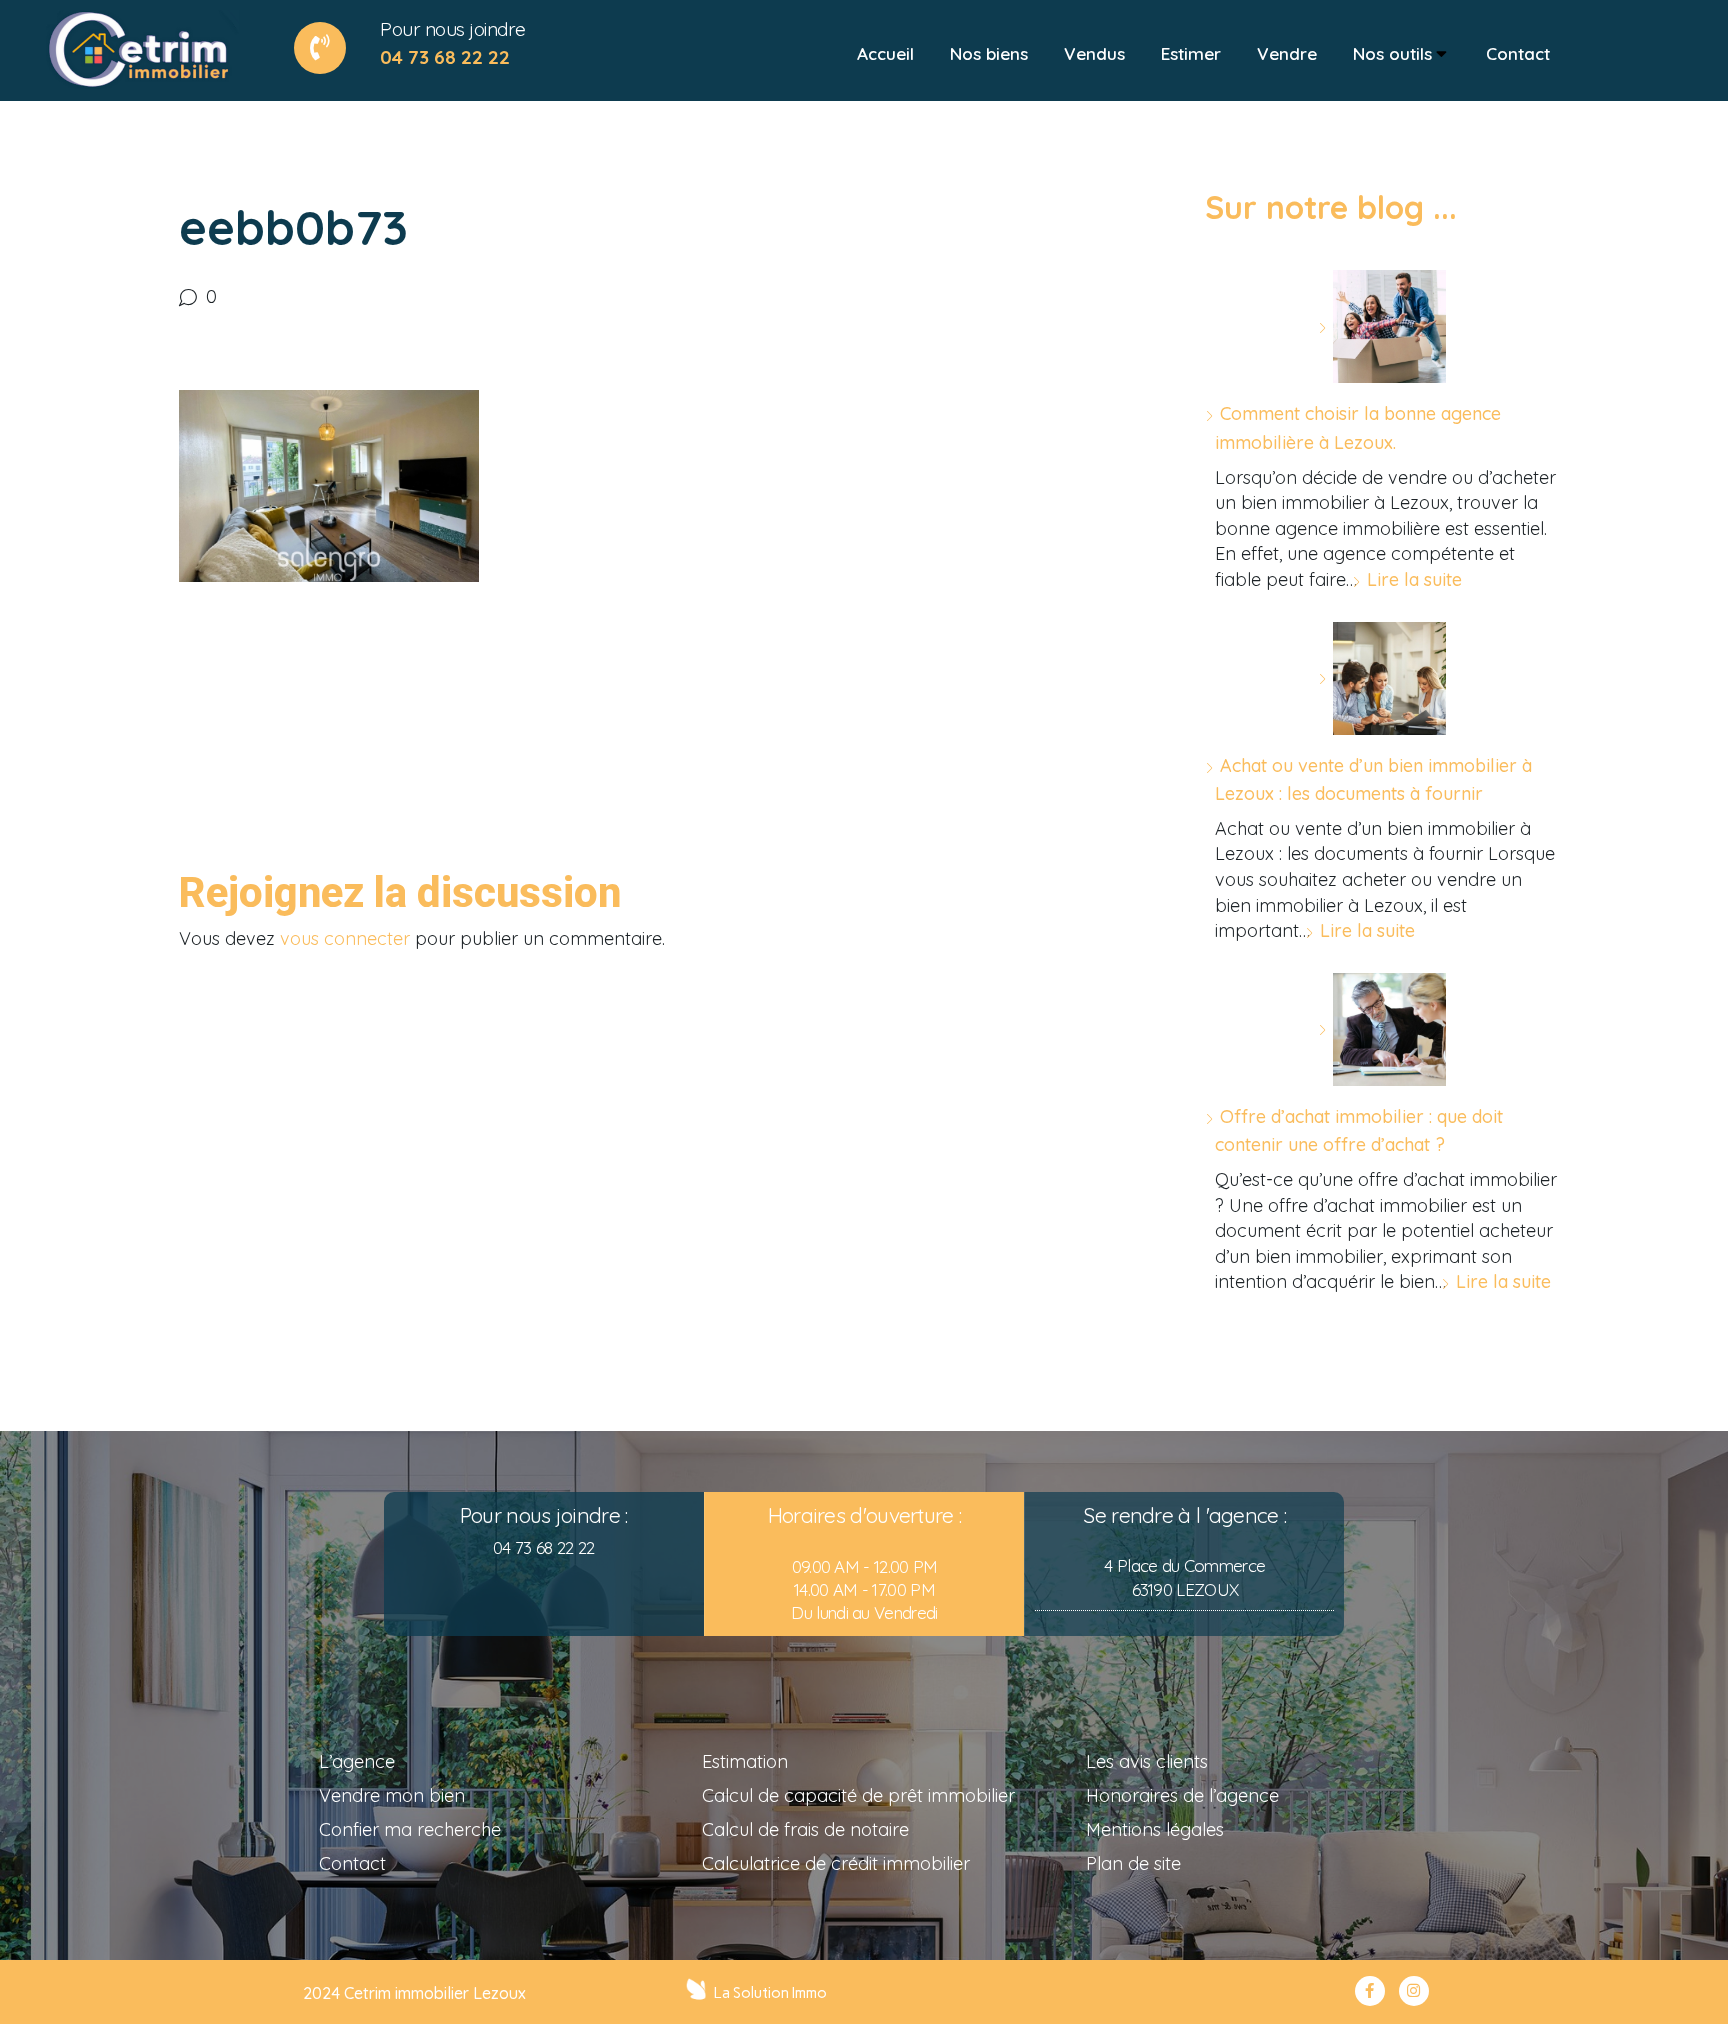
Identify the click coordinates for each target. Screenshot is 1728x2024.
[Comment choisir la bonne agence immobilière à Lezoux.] (1382, 326)
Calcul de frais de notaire (805, 1829)
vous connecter (345, 938)
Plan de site (1133, 1863)
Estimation (745, 1761)
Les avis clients (1147, 1761)
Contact (352, 1863)
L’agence (357, 1761)
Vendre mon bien (392, 1795)
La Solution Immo (770, 1993)
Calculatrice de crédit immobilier (836, 1863)
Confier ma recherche (410, 1829)
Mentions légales (1155, 1829)
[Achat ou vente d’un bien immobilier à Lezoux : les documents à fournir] (1382, 678)
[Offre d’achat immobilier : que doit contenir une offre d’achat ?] (1382, 1029)
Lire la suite (1414, 579)
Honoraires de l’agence (1182, 1795)
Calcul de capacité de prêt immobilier (858, 1795)
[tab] (885, 54)
